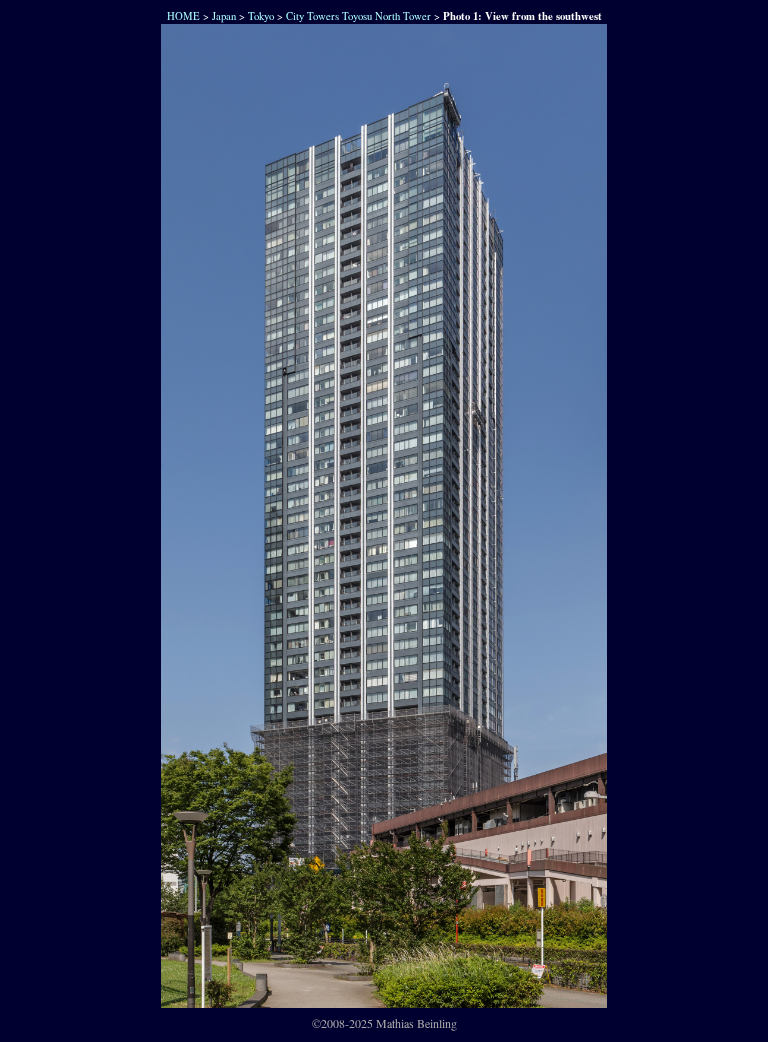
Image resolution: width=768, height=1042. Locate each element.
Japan (224, 16)
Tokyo (261, 16)
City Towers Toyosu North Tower (358, 16)
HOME (181, 16)
